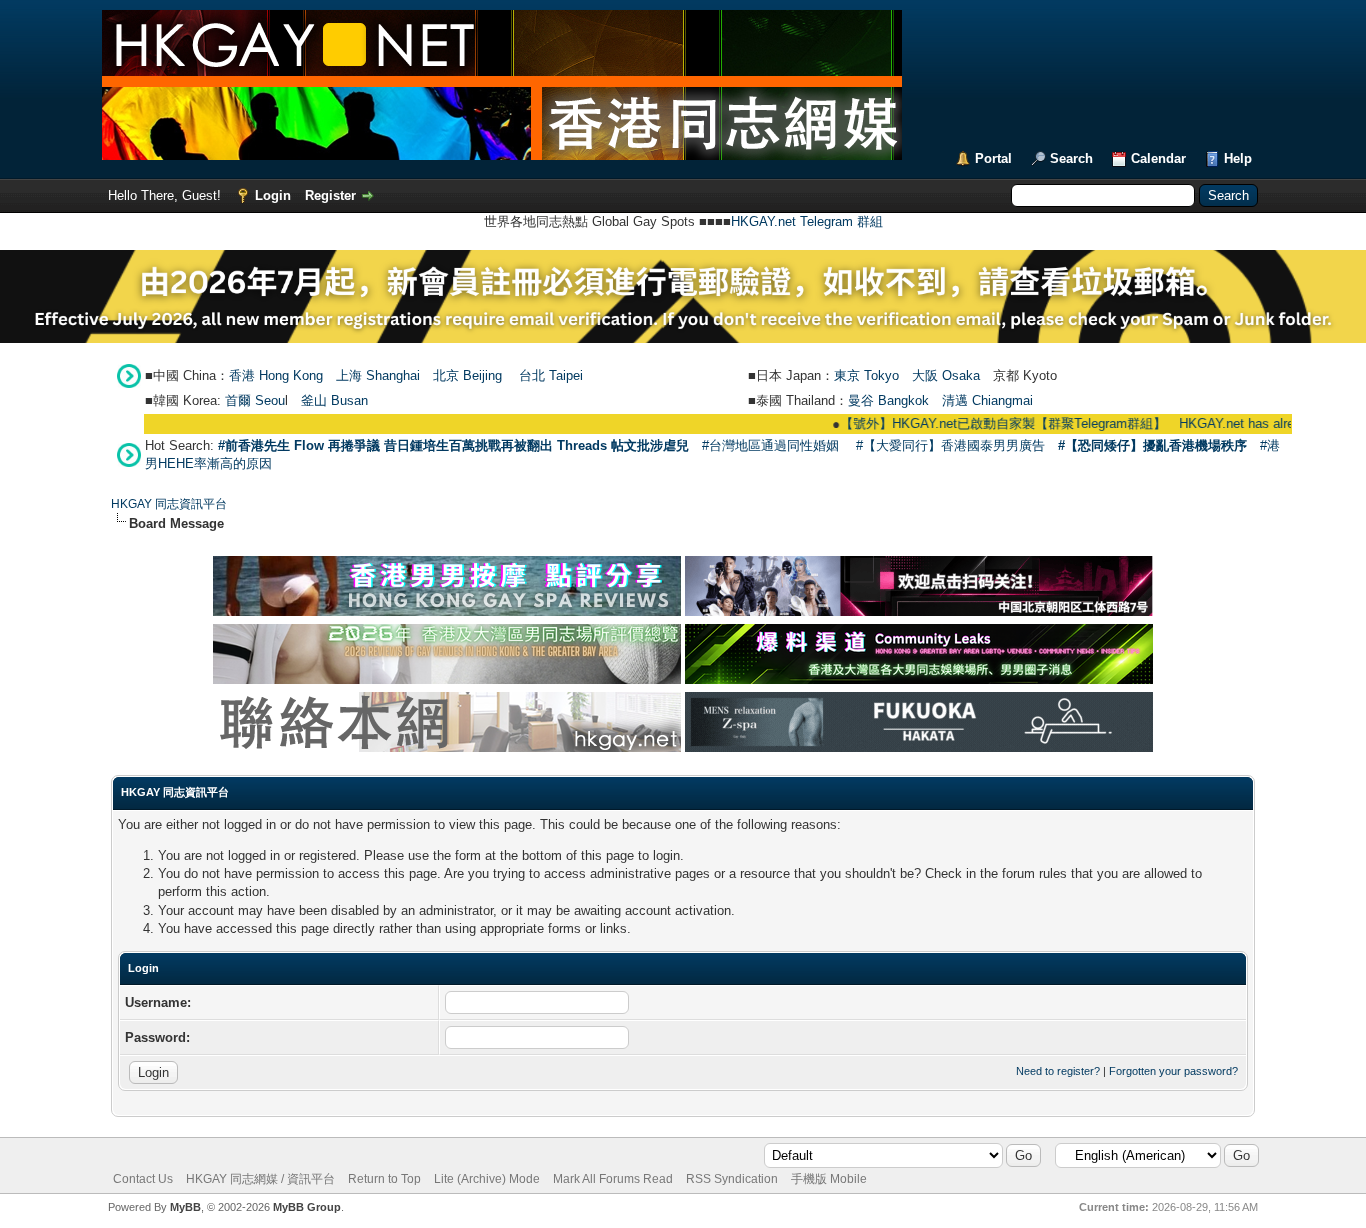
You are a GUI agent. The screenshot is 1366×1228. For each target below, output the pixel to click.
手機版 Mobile (829, 1179)
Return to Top (384, 1179)
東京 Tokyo (866, 375)
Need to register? (1058, 1071)
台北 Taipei (551, 375)
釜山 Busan (334, 400)
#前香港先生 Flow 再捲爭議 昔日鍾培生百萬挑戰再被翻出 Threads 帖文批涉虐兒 (453, 445)
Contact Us (143, 1179)
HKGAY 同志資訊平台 (169, 504)
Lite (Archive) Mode (487, 1179)
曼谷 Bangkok (888, 400)
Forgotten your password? (1173, 1071)
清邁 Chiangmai (987, 400)
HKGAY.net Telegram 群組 (807, 221)
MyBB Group (307, 1207)
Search (1071, 158)
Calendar (1158, 158)
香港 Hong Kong (276, 375)
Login (273, 195)
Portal (993, 158)
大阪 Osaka (946, 375)
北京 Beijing (467, 375)
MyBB (185, 1207)
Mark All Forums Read (613, 1179)
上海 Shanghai (378, 375)
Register (330, 195)
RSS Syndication (732, 1179)
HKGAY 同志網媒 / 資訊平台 (260, 1179)
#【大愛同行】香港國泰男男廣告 (950, 445)
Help (1238, 158)
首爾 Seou (255, 400)
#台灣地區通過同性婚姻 (770, 445)
